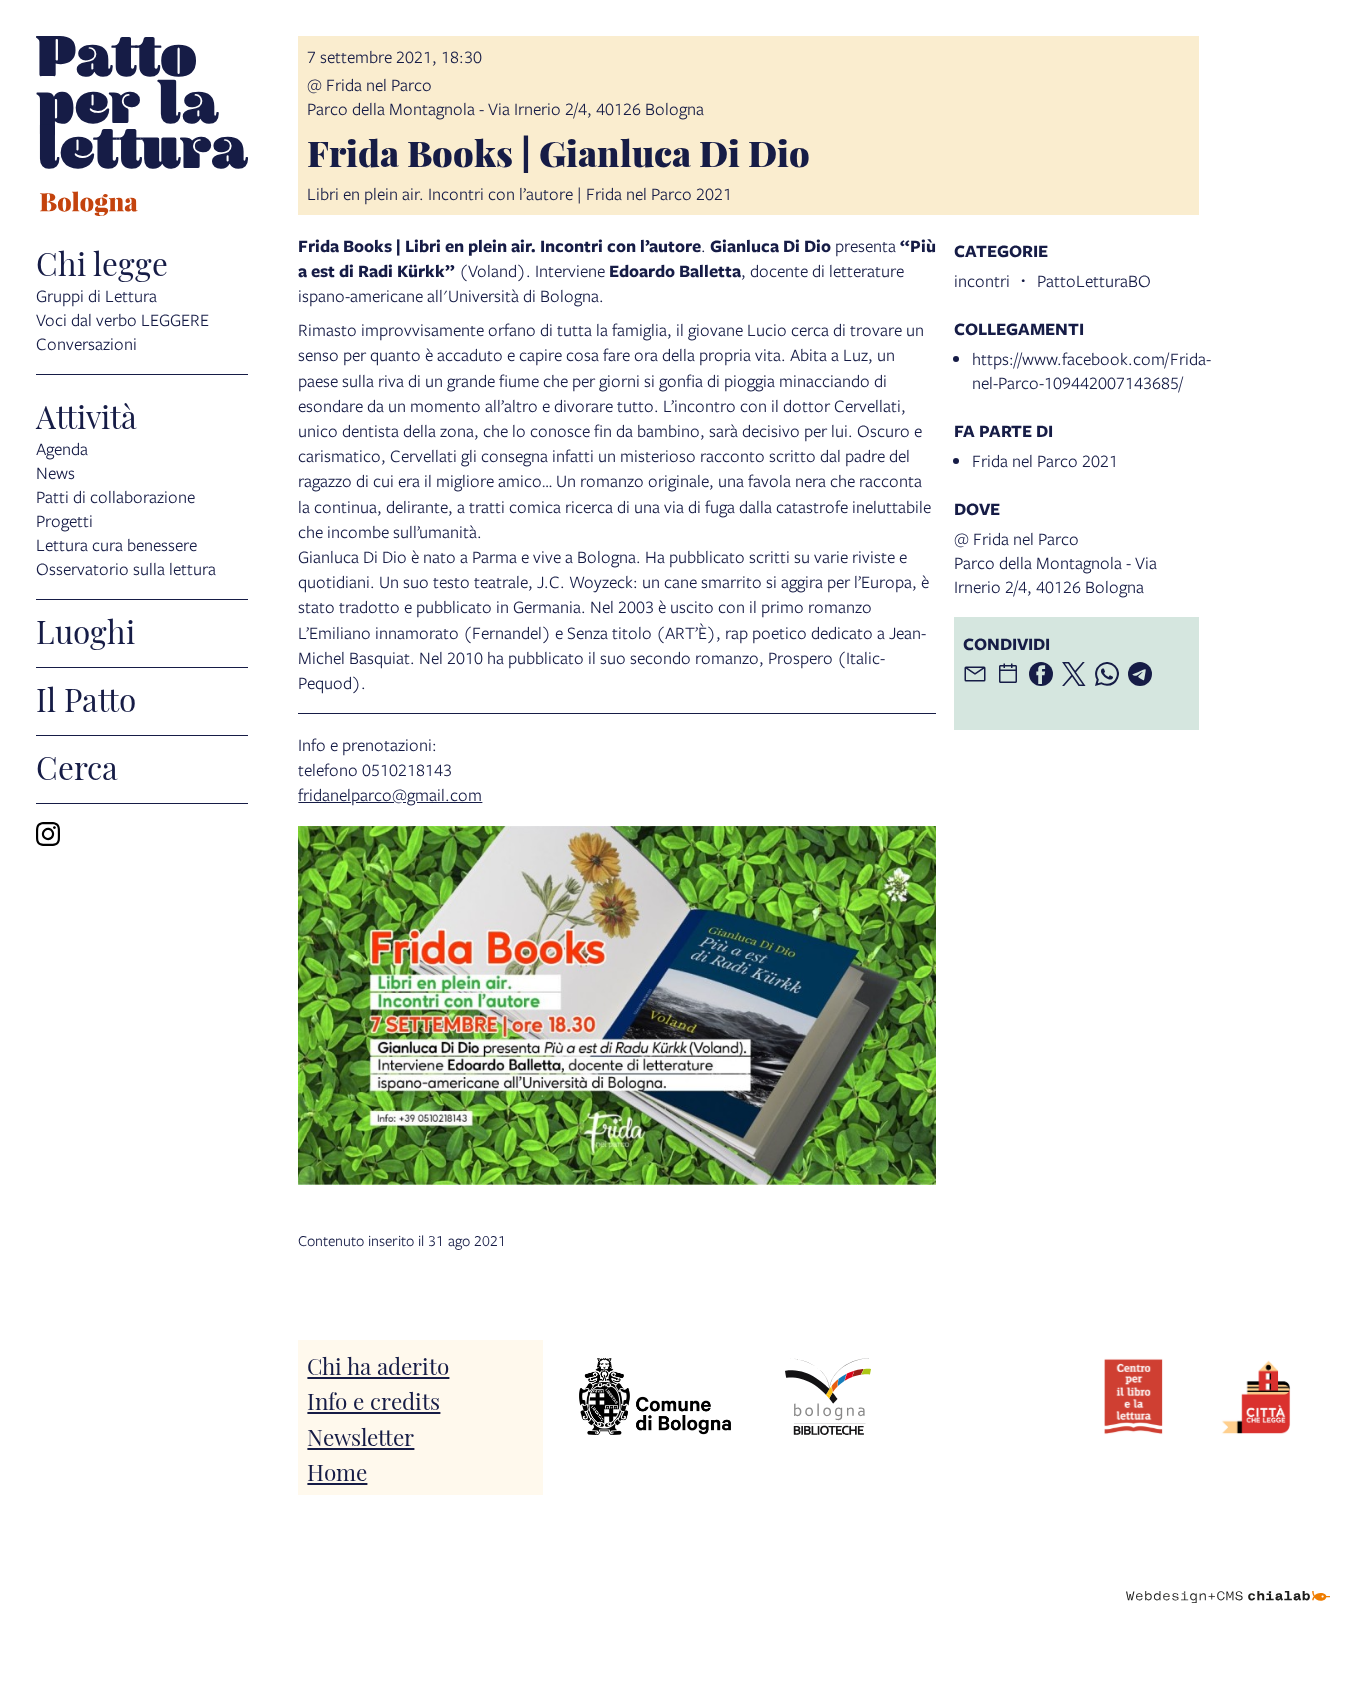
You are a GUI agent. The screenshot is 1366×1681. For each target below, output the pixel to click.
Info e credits (373, 1399)
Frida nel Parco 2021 (1045, 460)
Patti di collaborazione (115, 496)
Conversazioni (86, 343)
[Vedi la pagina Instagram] (48, 834)
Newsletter (360, 1435)
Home (337, 1470)
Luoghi (85, 630)
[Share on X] (1074, 674)
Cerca (77, 766)
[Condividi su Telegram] (1140, 674)
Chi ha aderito (378, 1364)
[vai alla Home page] (142, 129)
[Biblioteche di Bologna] (828, 1396)
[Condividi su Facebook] (1041, 674)
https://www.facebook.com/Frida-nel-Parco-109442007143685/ (1091, 370)
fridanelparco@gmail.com (390, 794)
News (55, 472)
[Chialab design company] (1228, 1579)
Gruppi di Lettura (96, 295)
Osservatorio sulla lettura (126, 568)
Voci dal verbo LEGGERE (122, 319)
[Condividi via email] (975, 674)
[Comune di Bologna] (655, 1396)
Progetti (64, 520)
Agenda (62, 448)
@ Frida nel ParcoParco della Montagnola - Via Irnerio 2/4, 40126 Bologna (505, 96)
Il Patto (86, 698)
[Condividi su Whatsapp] (1107, 674)
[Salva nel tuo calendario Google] (1008, 674)
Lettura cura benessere (116, 544)
